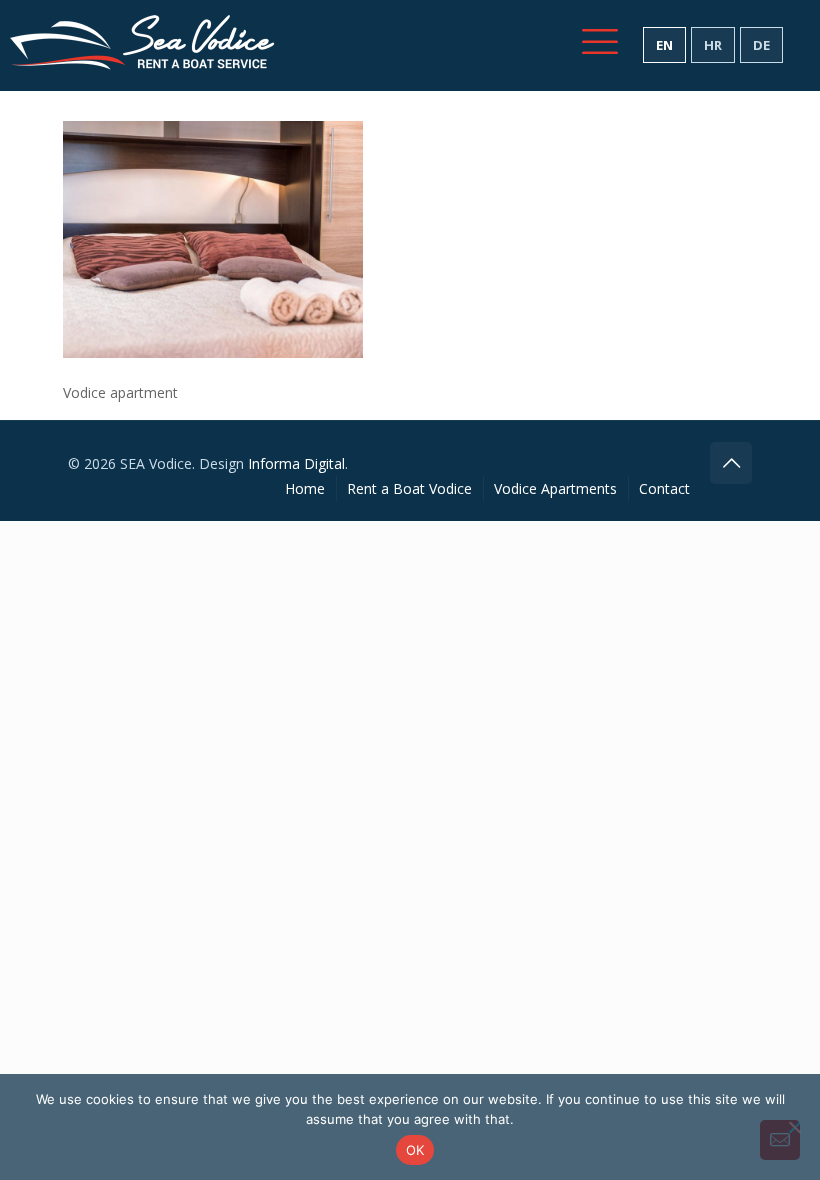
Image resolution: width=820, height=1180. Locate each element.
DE (761, 45)
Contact (664, 488)
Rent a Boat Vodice (409, 488)
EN (664, 45)
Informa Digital (296, 463)
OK (415, 1150)
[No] (795, 1127)
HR (713, 45)
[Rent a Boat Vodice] (142, 45)
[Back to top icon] (731, 463)
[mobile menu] (600, 41)
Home (305, 488)
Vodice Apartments (555, 488)
